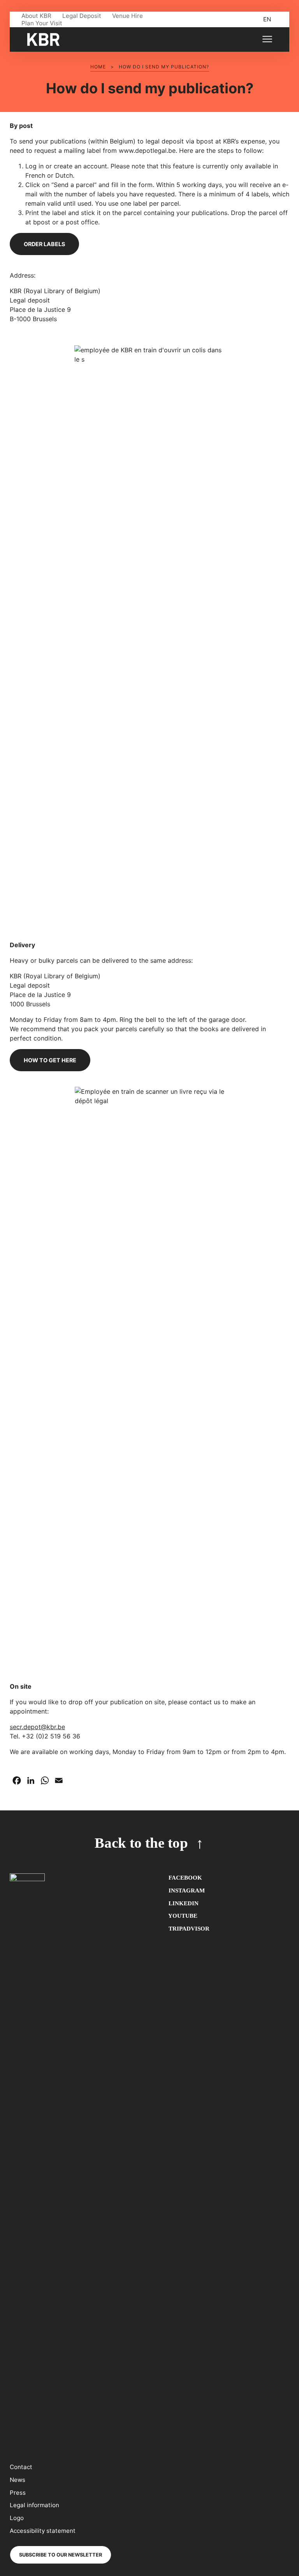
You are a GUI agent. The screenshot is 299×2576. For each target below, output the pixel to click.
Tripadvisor (188, 1928)
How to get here (50, 1060)
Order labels (44, 244)
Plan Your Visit (42, 23)
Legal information (34, 2505)
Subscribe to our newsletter (61, 2555)
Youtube (182, 1916)
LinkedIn (183, 1903)
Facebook (185, 1877)
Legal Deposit (82, 16)
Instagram (186, 1890)
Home (98, 67)
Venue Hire (128, 16)
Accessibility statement (43, 2531)
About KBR (36, 16)
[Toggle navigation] (267, 39)
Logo (17, 2518)
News (18, 2480)
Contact (21, 2467)
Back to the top (141, 1843)
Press (18, 2493)
